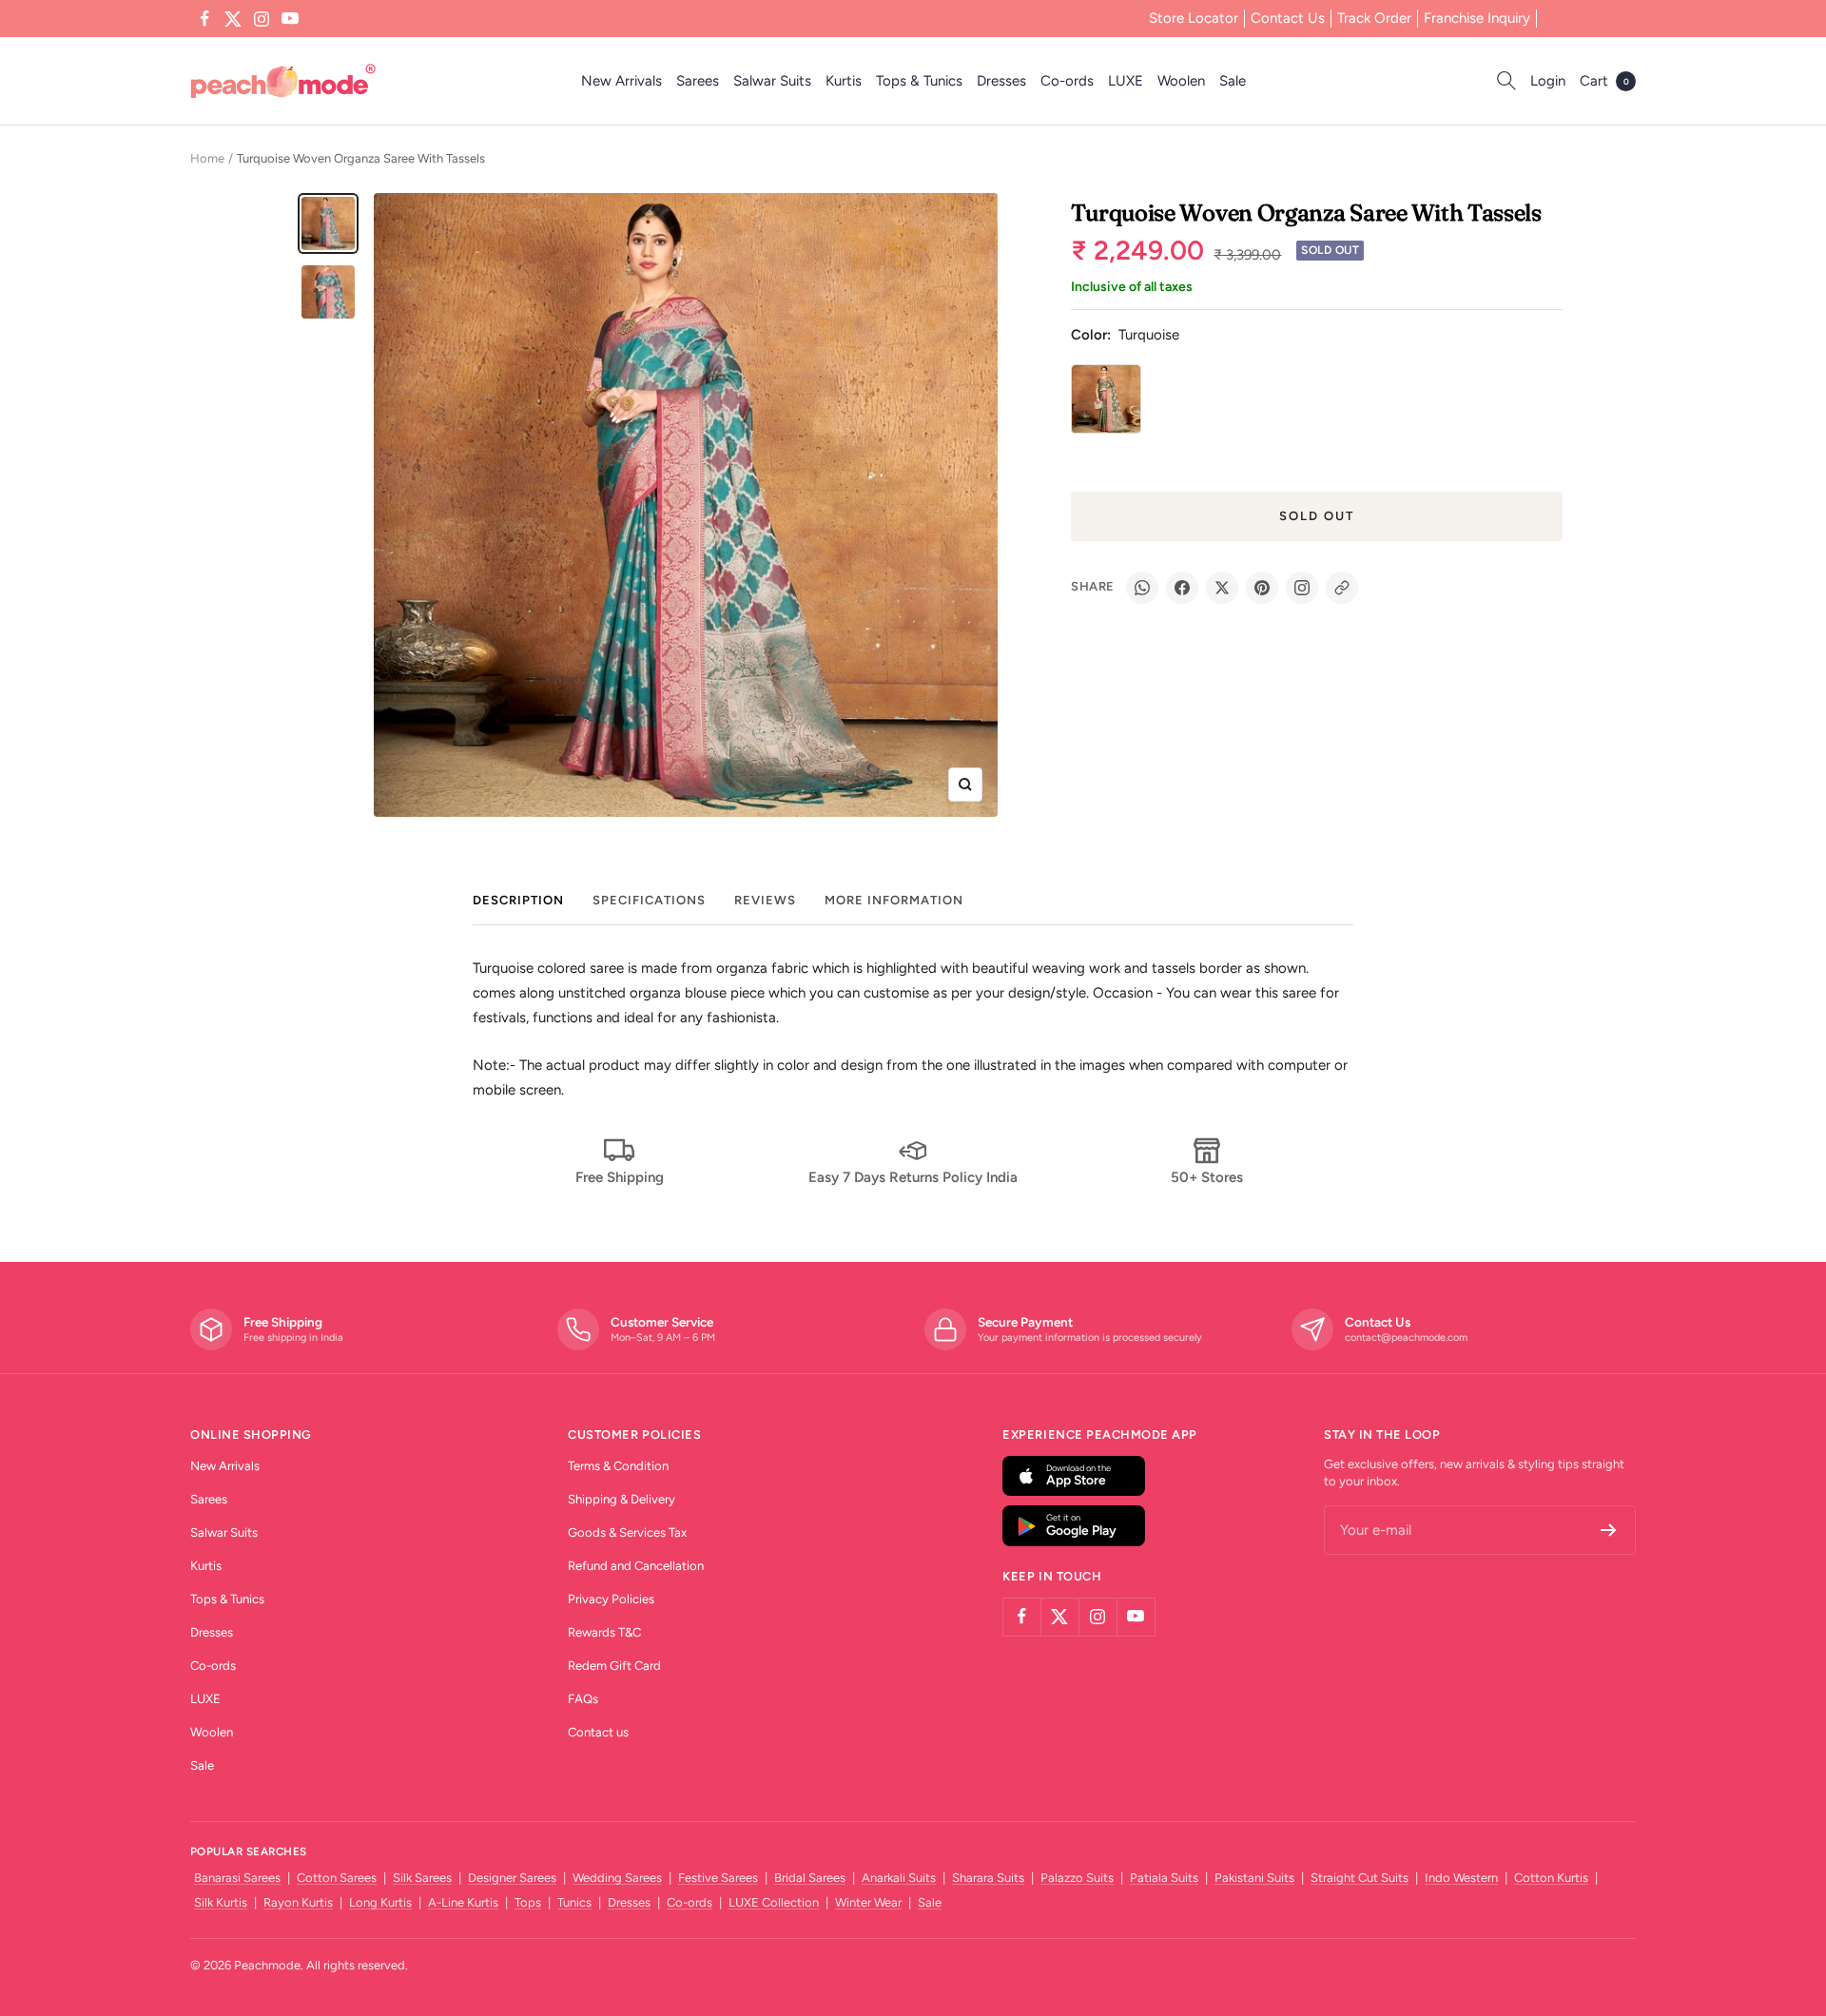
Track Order (1374, 18)
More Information (894, 900)
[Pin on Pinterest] (1262, 588)
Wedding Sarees (617, 1878)
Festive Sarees (718, 1878)
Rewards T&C (604, 1632)
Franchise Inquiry (1477, 18)
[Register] (1609, 1530)
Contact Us (1288, 18)
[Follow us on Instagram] (262, 19)
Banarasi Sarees (237, 1878)
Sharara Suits (988, 1878)
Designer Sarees (512, 1878)
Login (1548, 81)
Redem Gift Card (614, 1666)
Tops (528, 1902)
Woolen (1181, 81)
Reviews (765, 900)
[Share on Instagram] (1302, 588)
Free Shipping (620, 1177)
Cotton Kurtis (1551, 1878)
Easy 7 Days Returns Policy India (913, 1177)
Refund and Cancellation (636, 1566)
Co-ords (1067, 81)
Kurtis (844, 81)
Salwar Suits (772, 81)
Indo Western (1461, 1878)
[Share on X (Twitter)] (1222, 588)
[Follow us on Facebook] (204, 19)
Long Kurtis (380, 1902)
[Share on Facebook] (1182, 588)
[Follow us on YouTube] (290, 19)
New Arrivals (622, 81)
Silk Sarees (422, 1878)
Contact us (598, 1732)
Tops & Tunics (919, 81)
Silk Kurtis (221, 1902)
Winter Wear (868, 1902)
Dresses (1001, 81)
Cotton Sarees (337, 1878)
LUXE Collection (774, 1902)
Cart (1604, 81)
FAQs (583, 1699)
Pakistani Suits (1254, 1878)
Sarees (698, 81)
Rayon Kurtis (298, 1902)
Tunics (574, 1902)
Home (207, 158)
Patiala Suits (1164, 1878)
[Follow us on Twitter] (233, 19)
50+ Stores (1207, 1177)
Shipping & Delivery (622, 1499)
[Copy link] (1342, 588)
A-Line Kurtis (463, 1902)
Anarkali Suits (899, 1878)
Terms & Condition (618, 1466)
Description (518, 900)
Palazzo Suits (1077, 1878)
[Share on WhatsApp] (1142, 588)
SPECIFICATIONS (649, 900)
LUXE (1126, 81)
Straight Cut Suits (1360, 1878)
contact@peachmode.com (1406, 1338)
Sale (1233, 81)
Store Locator (1194, 18)
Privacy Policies (611, 1599)
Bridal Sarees (810, 1878)
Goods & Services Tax (627, 1532)
